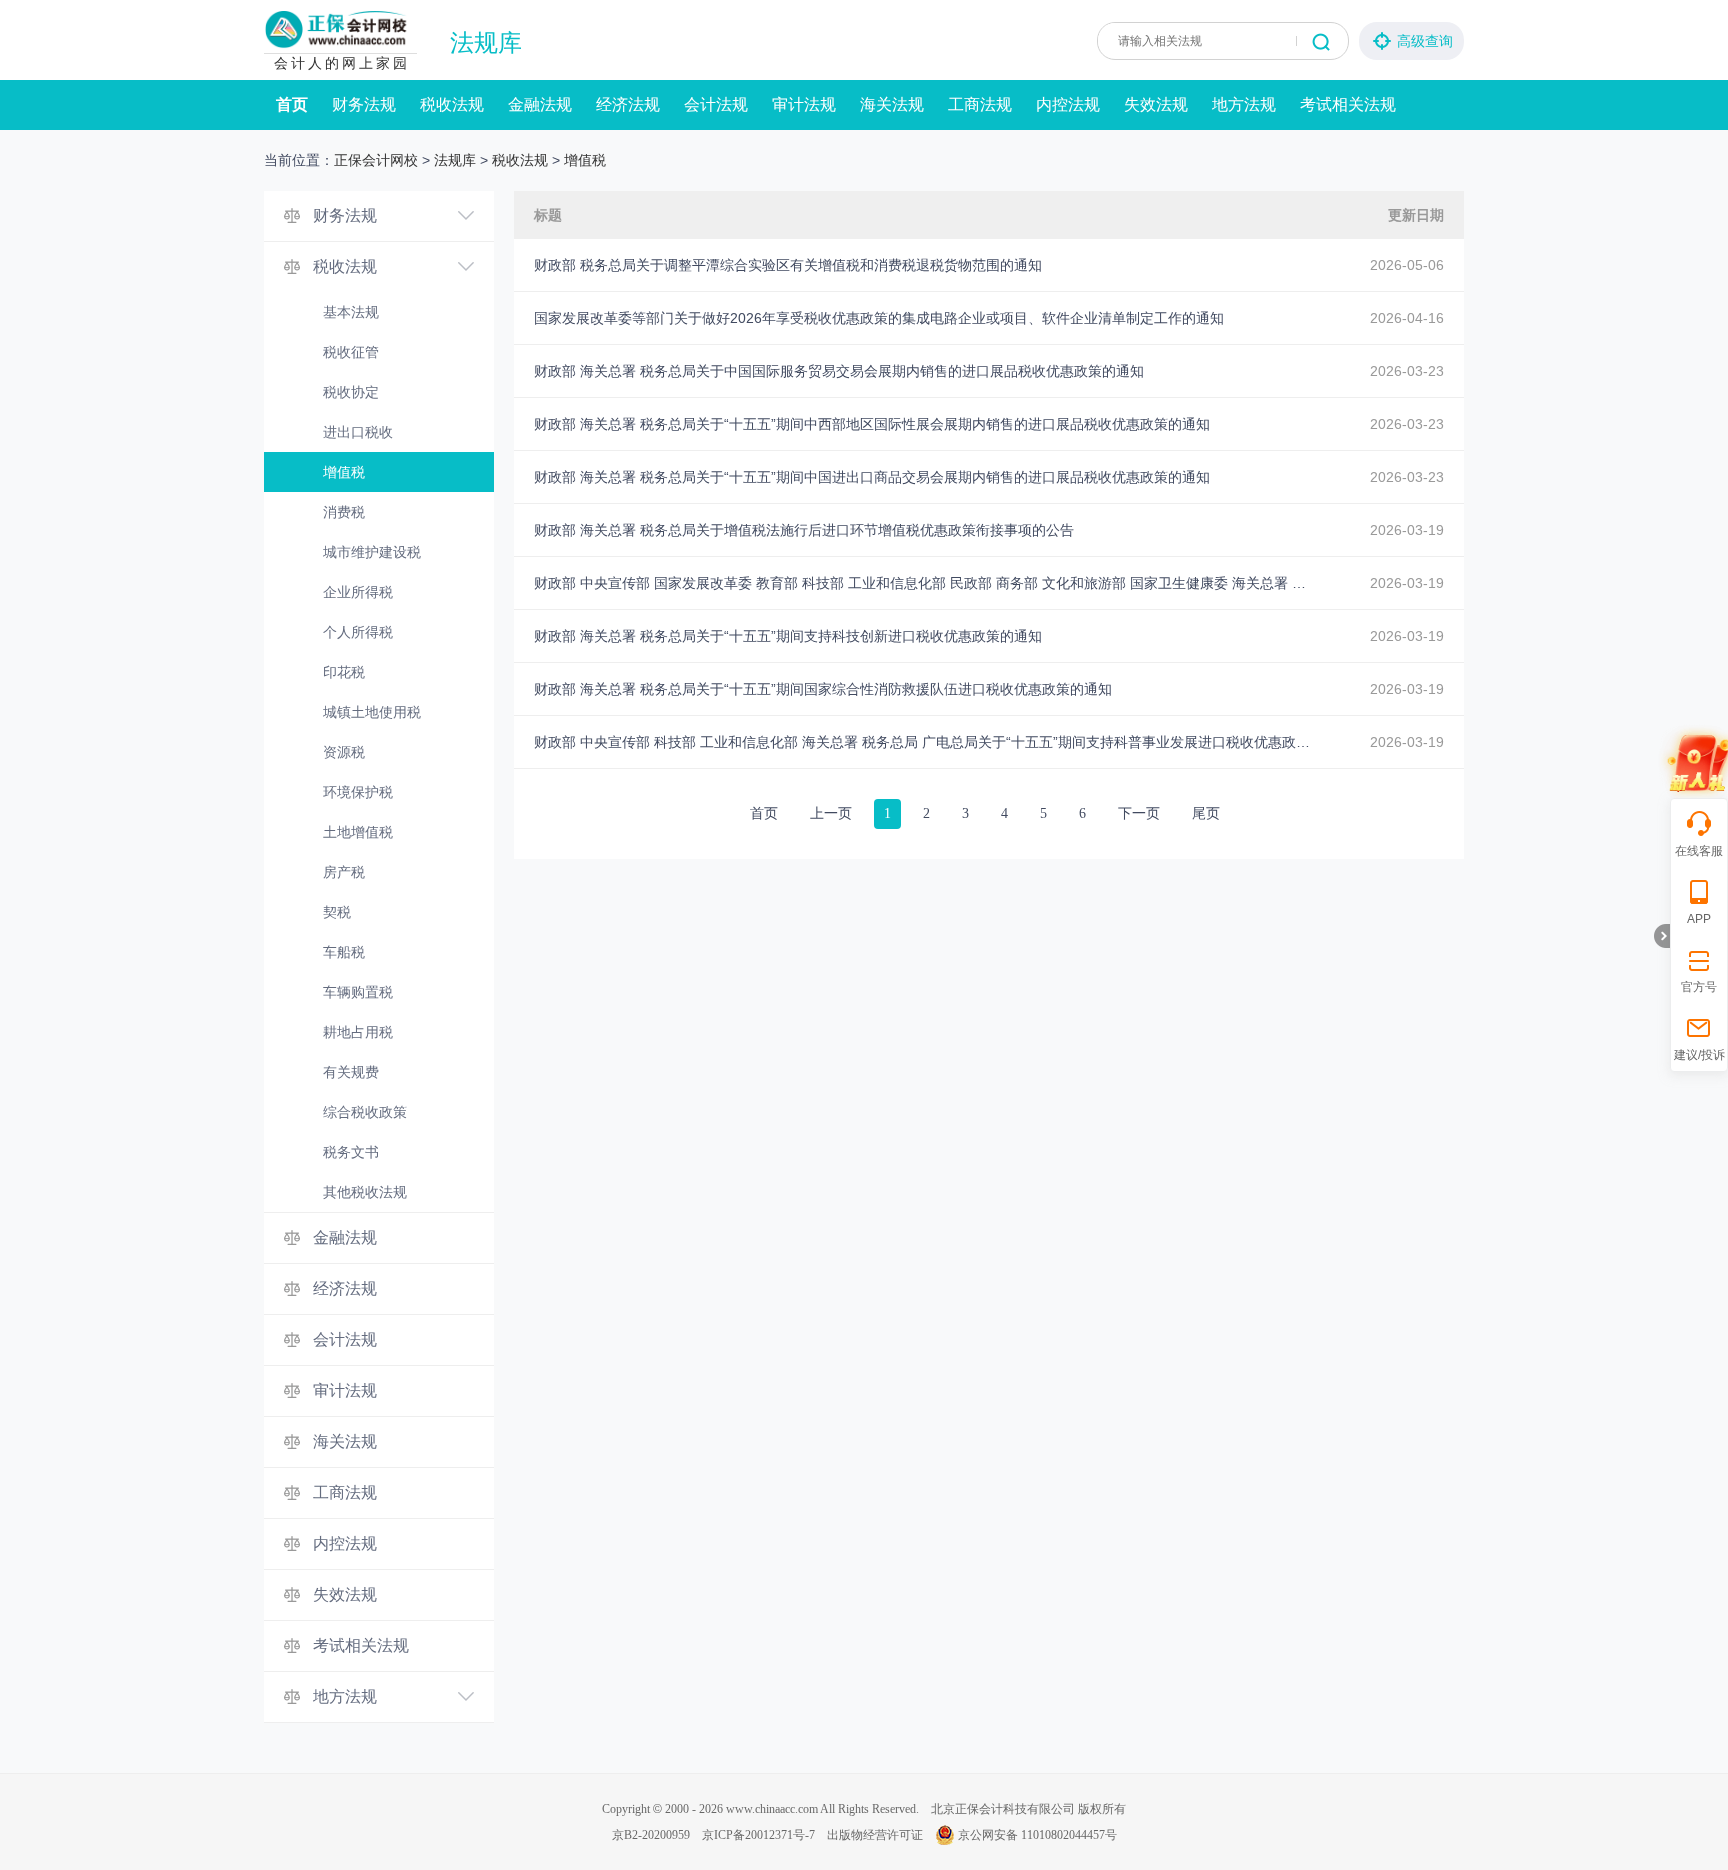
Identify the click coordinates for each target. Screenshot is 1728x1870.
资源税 (344, 752)
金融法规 (540, 104)
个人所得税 (358, 632)
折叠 (1662, 936)
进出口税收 (358, 432)
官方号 (1699, 987)
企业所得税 (358, 592)
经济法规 (628, 104)
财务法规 (364, 104)
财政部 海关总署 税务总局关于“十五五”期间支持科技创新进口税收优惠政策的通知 (788, 636)
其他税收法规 (365, 1192)
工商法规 (980, 104)
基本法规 (351, 312)
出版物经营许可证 (875, 1835)
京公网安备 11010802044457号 (1037, 1835)
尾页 (1206, 813)
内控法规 (1068, 104)
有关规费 (351, 1072)
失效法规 (1156, 104)
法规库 (486, 43)
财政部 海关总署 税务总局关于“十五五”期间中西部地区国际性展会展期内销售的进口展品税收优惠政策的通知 (872, 424)
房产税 (344, 872)
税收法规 (452, 104)
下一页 (1139, 813)
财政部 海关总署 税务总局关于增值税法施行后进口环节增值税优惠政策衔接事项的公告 (804, 530)
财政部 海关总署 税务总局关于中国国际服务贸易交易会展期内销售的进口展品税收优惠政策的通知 (839, 371)
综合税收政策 (365, 1112)
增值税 (585, 160)
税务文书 (351, 1152)
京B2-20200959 (651, 1835)
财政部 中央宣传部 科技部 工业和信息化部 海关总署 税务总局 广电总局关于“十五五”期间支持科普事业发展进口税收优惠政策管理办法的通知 (924, 742)
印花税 (344, 672)
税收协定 (351, 392)
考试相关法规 (1348, 104)
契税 (337, 912)
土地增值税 (358, 832)
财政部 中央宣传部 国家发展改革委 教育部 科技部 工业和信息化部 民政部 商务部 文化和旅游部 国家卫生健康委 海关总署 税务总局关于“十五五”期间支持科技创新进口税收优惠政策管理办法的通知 (924, 583)
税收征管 (351, 352)
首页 (292, 104)
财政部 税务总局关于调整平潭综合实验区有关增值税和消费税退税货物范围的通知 (788, 265)
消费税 (344, 512)
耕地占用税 (358, 1032)
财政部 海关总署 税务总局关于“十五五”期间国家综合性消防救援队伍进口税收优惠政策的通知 (823, 689)
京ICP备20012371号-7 (758, 1835)
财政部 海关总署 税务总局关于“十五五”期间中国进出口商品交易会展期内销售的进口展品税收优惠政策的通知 (872, 477)
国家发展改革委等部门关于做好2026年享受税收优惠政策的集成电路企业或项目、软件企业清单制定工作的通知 (879, 318)
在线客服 (1699, 851)
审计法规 (804, 104)
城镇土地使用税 (372, 712)
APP (1699, 919)
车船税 (344, 952)
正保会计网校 (376, 160)
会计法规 (716, 104)
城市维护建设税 (372, 552)
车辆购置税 (358, 992)
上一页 (831, 813)
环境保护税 (358, 792)
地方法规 (1244, 104)
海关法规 (892, 104)
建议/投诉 (1699, 1055)
